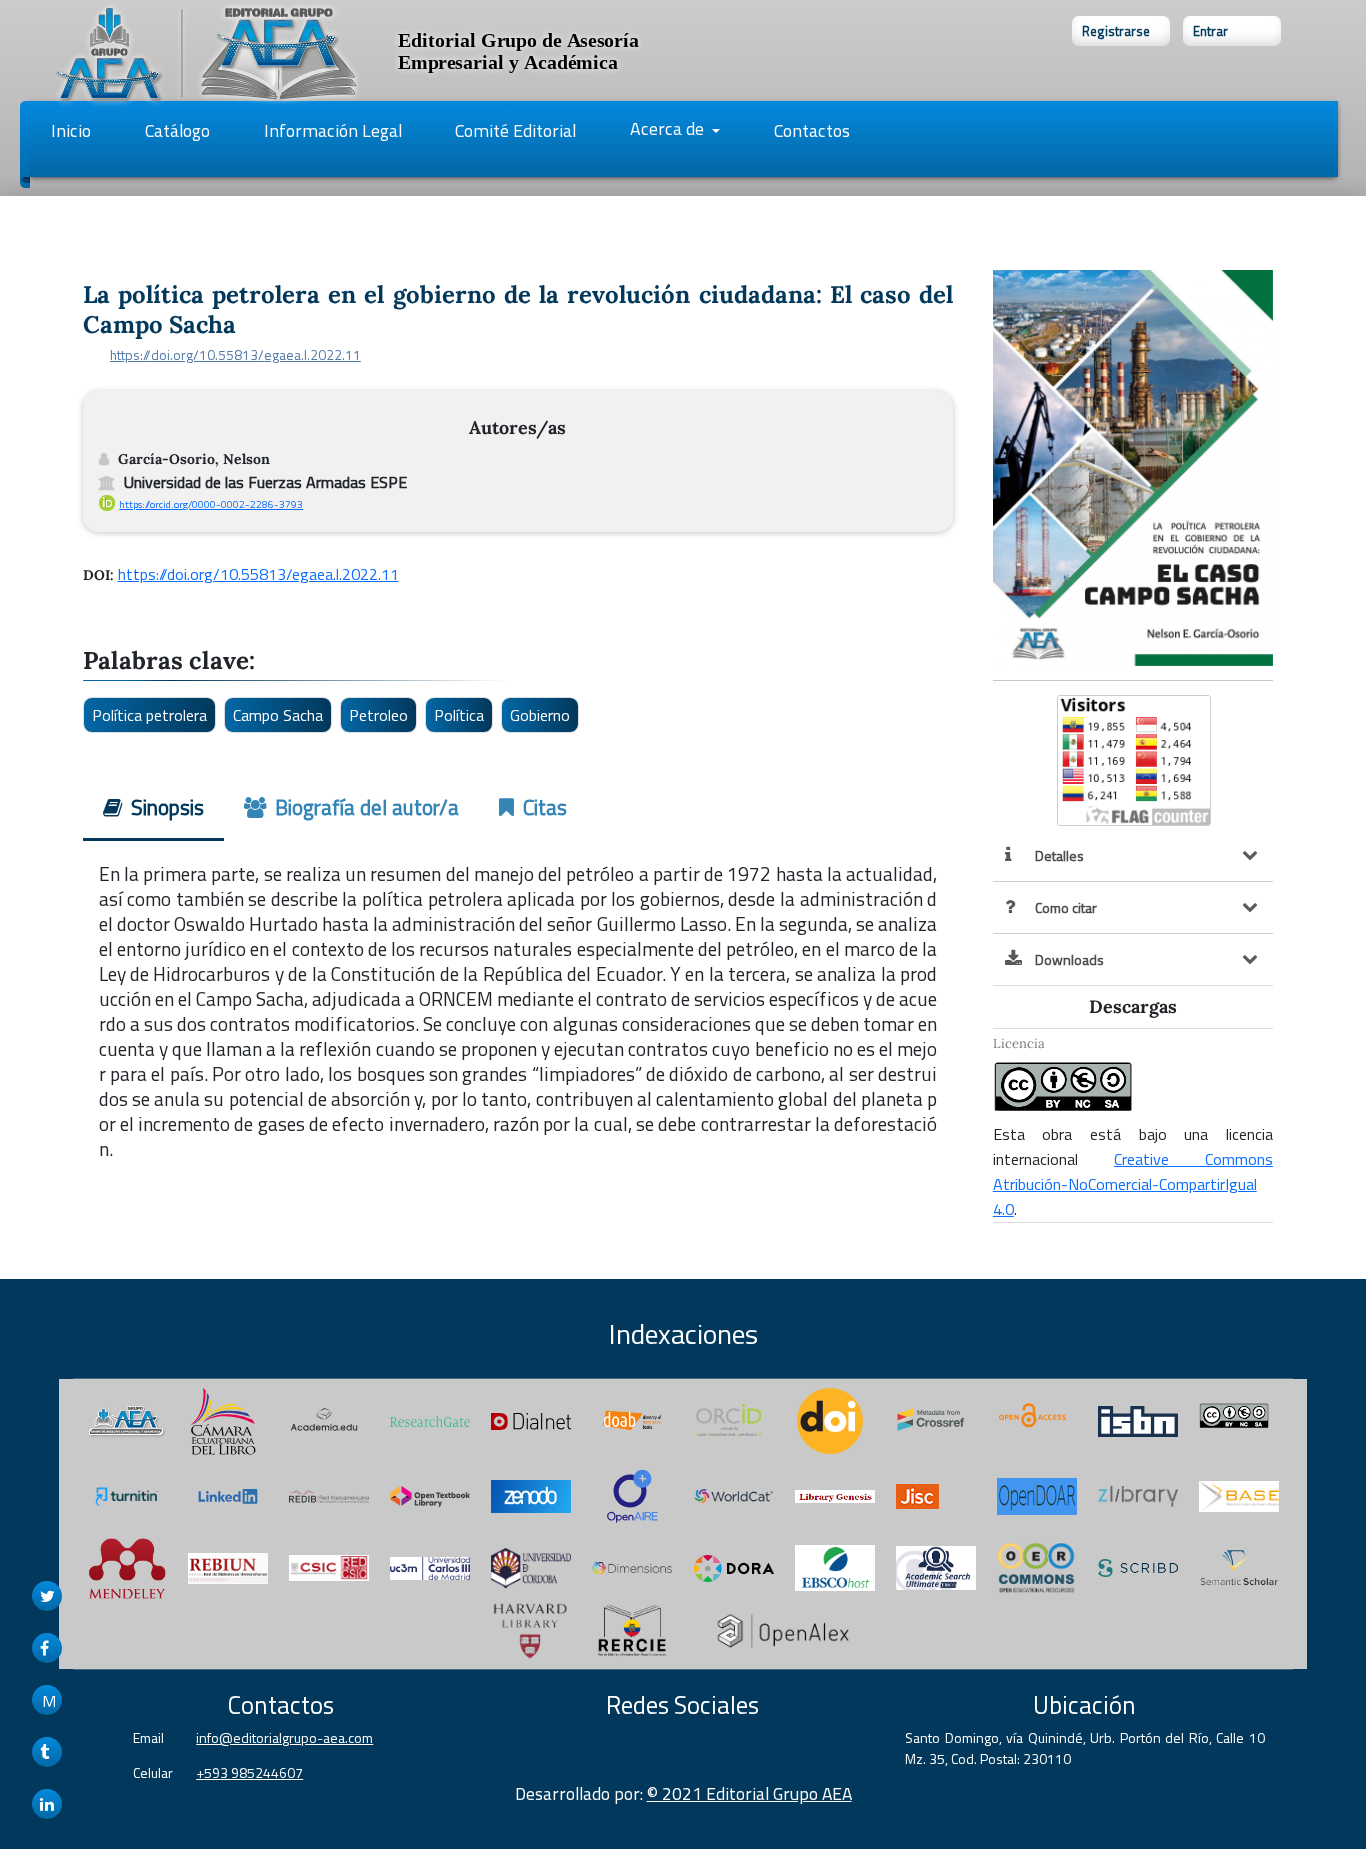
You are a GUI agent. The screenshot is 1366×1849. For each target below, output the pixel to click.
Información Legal (333, 130)
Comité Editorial (515, 130)
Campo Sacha (278, 715)
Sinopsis (165, 807)
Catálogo (177, 130)
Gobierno (540, 715)
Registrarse (1116, 31)
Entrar (1210, 31)
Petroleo (378, 715)
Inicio (71, 130)
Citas (542, 807)
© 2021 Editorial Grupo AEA (749, 1793)
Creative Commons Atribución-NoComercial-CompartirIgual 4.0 (1133, 1184)
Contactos (812, 130)
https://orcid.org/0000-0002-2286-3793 (211, 504)
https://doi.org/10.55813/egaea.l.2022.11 (235, 355)
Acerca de (669, 128)
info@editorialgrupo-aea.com (284, 1737)
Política (459, 715)
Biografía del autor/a (364, 807)
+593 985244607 (249, 1772)
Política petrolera (149, 715)
